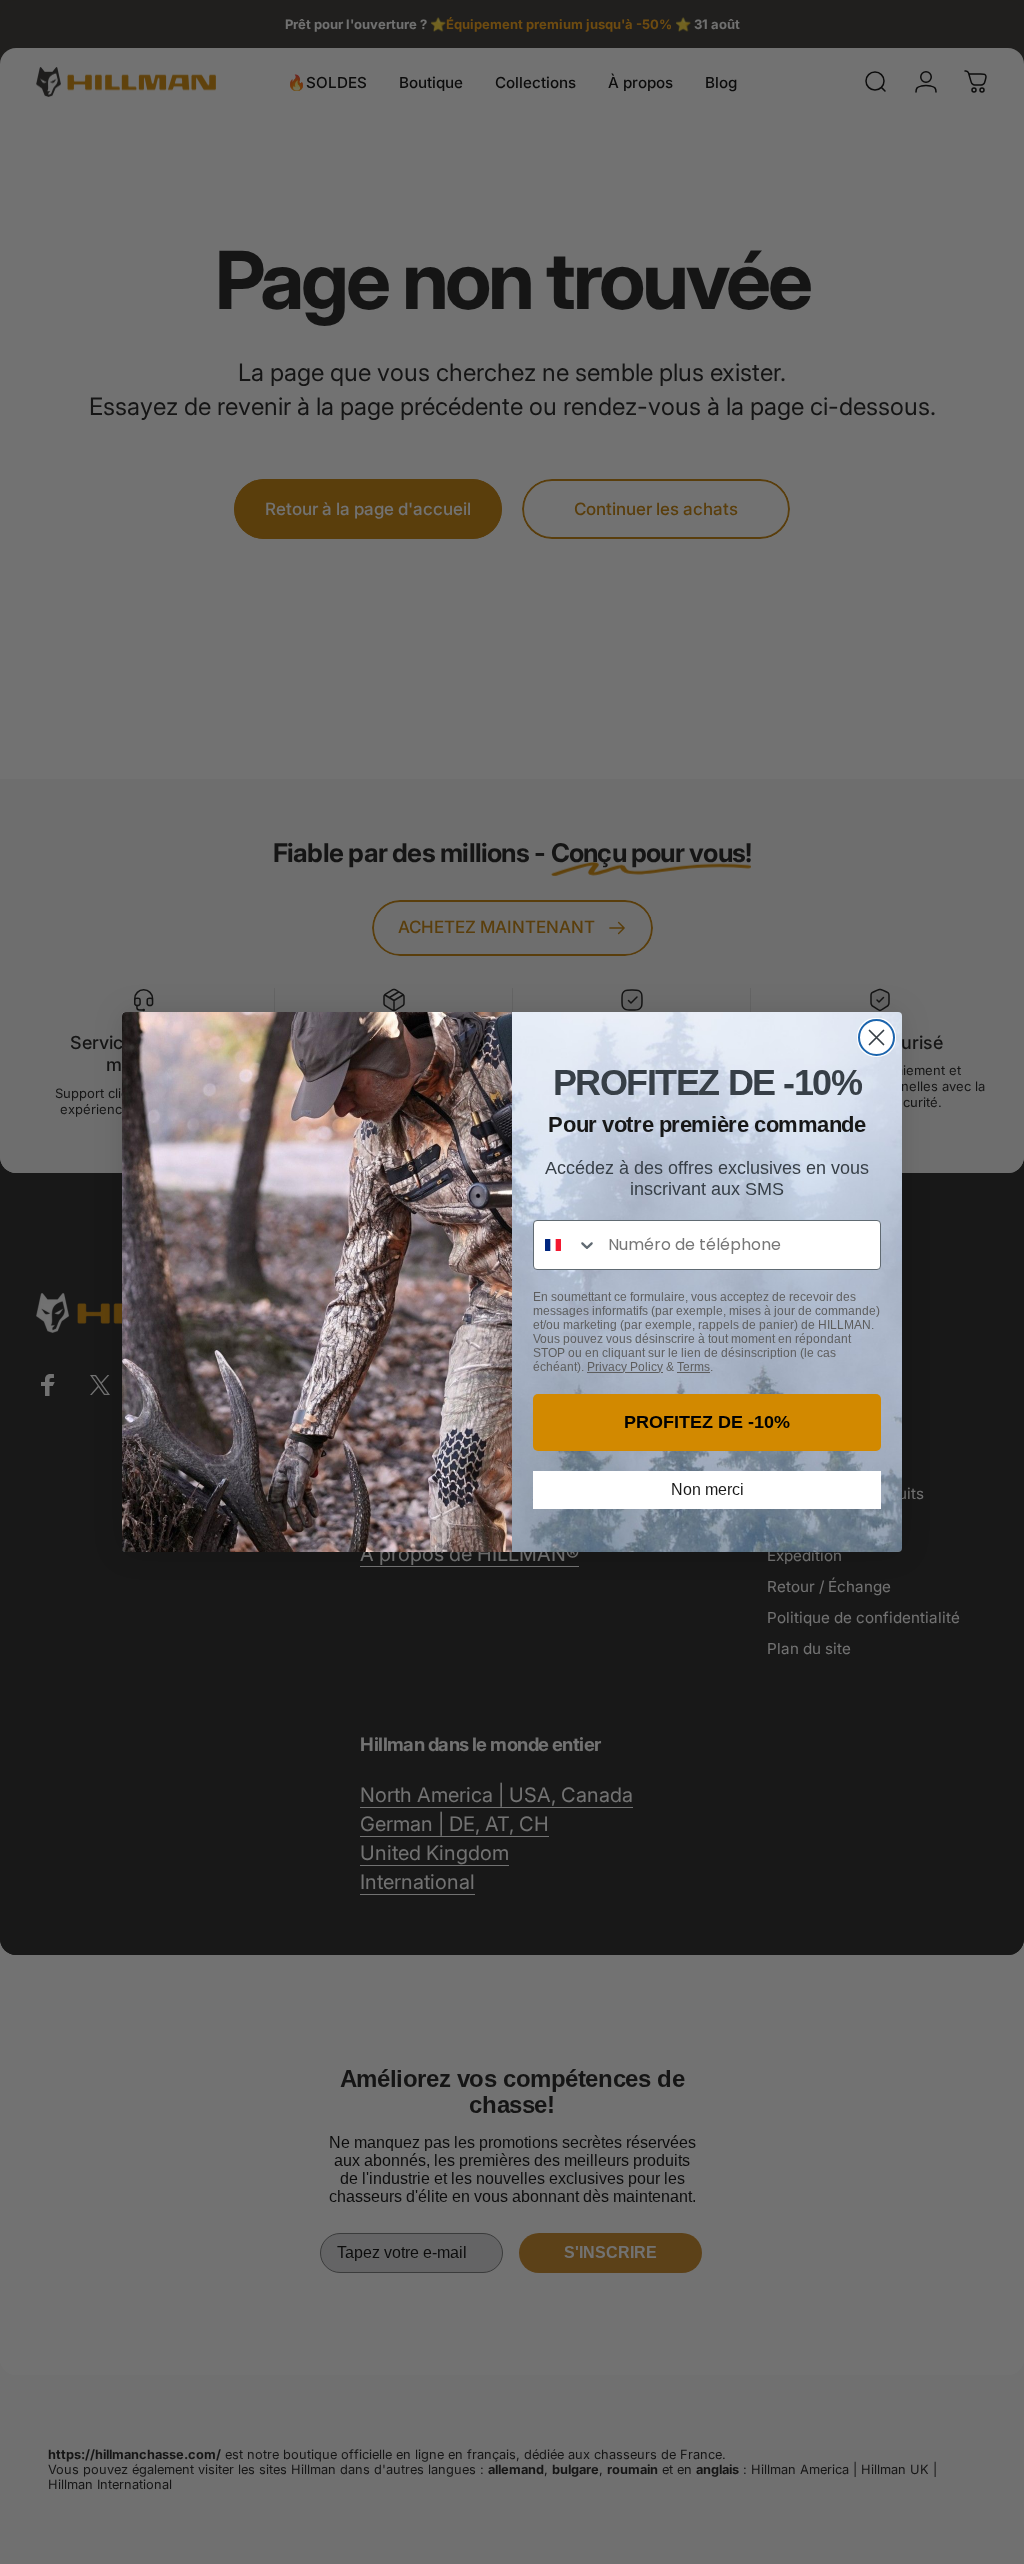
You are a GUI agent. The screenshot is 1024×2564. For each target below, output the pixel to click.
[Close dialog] (876, 1037)
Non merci (707, 1489)
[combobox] (566, 1245)
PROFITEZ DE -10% (707, 1422)
